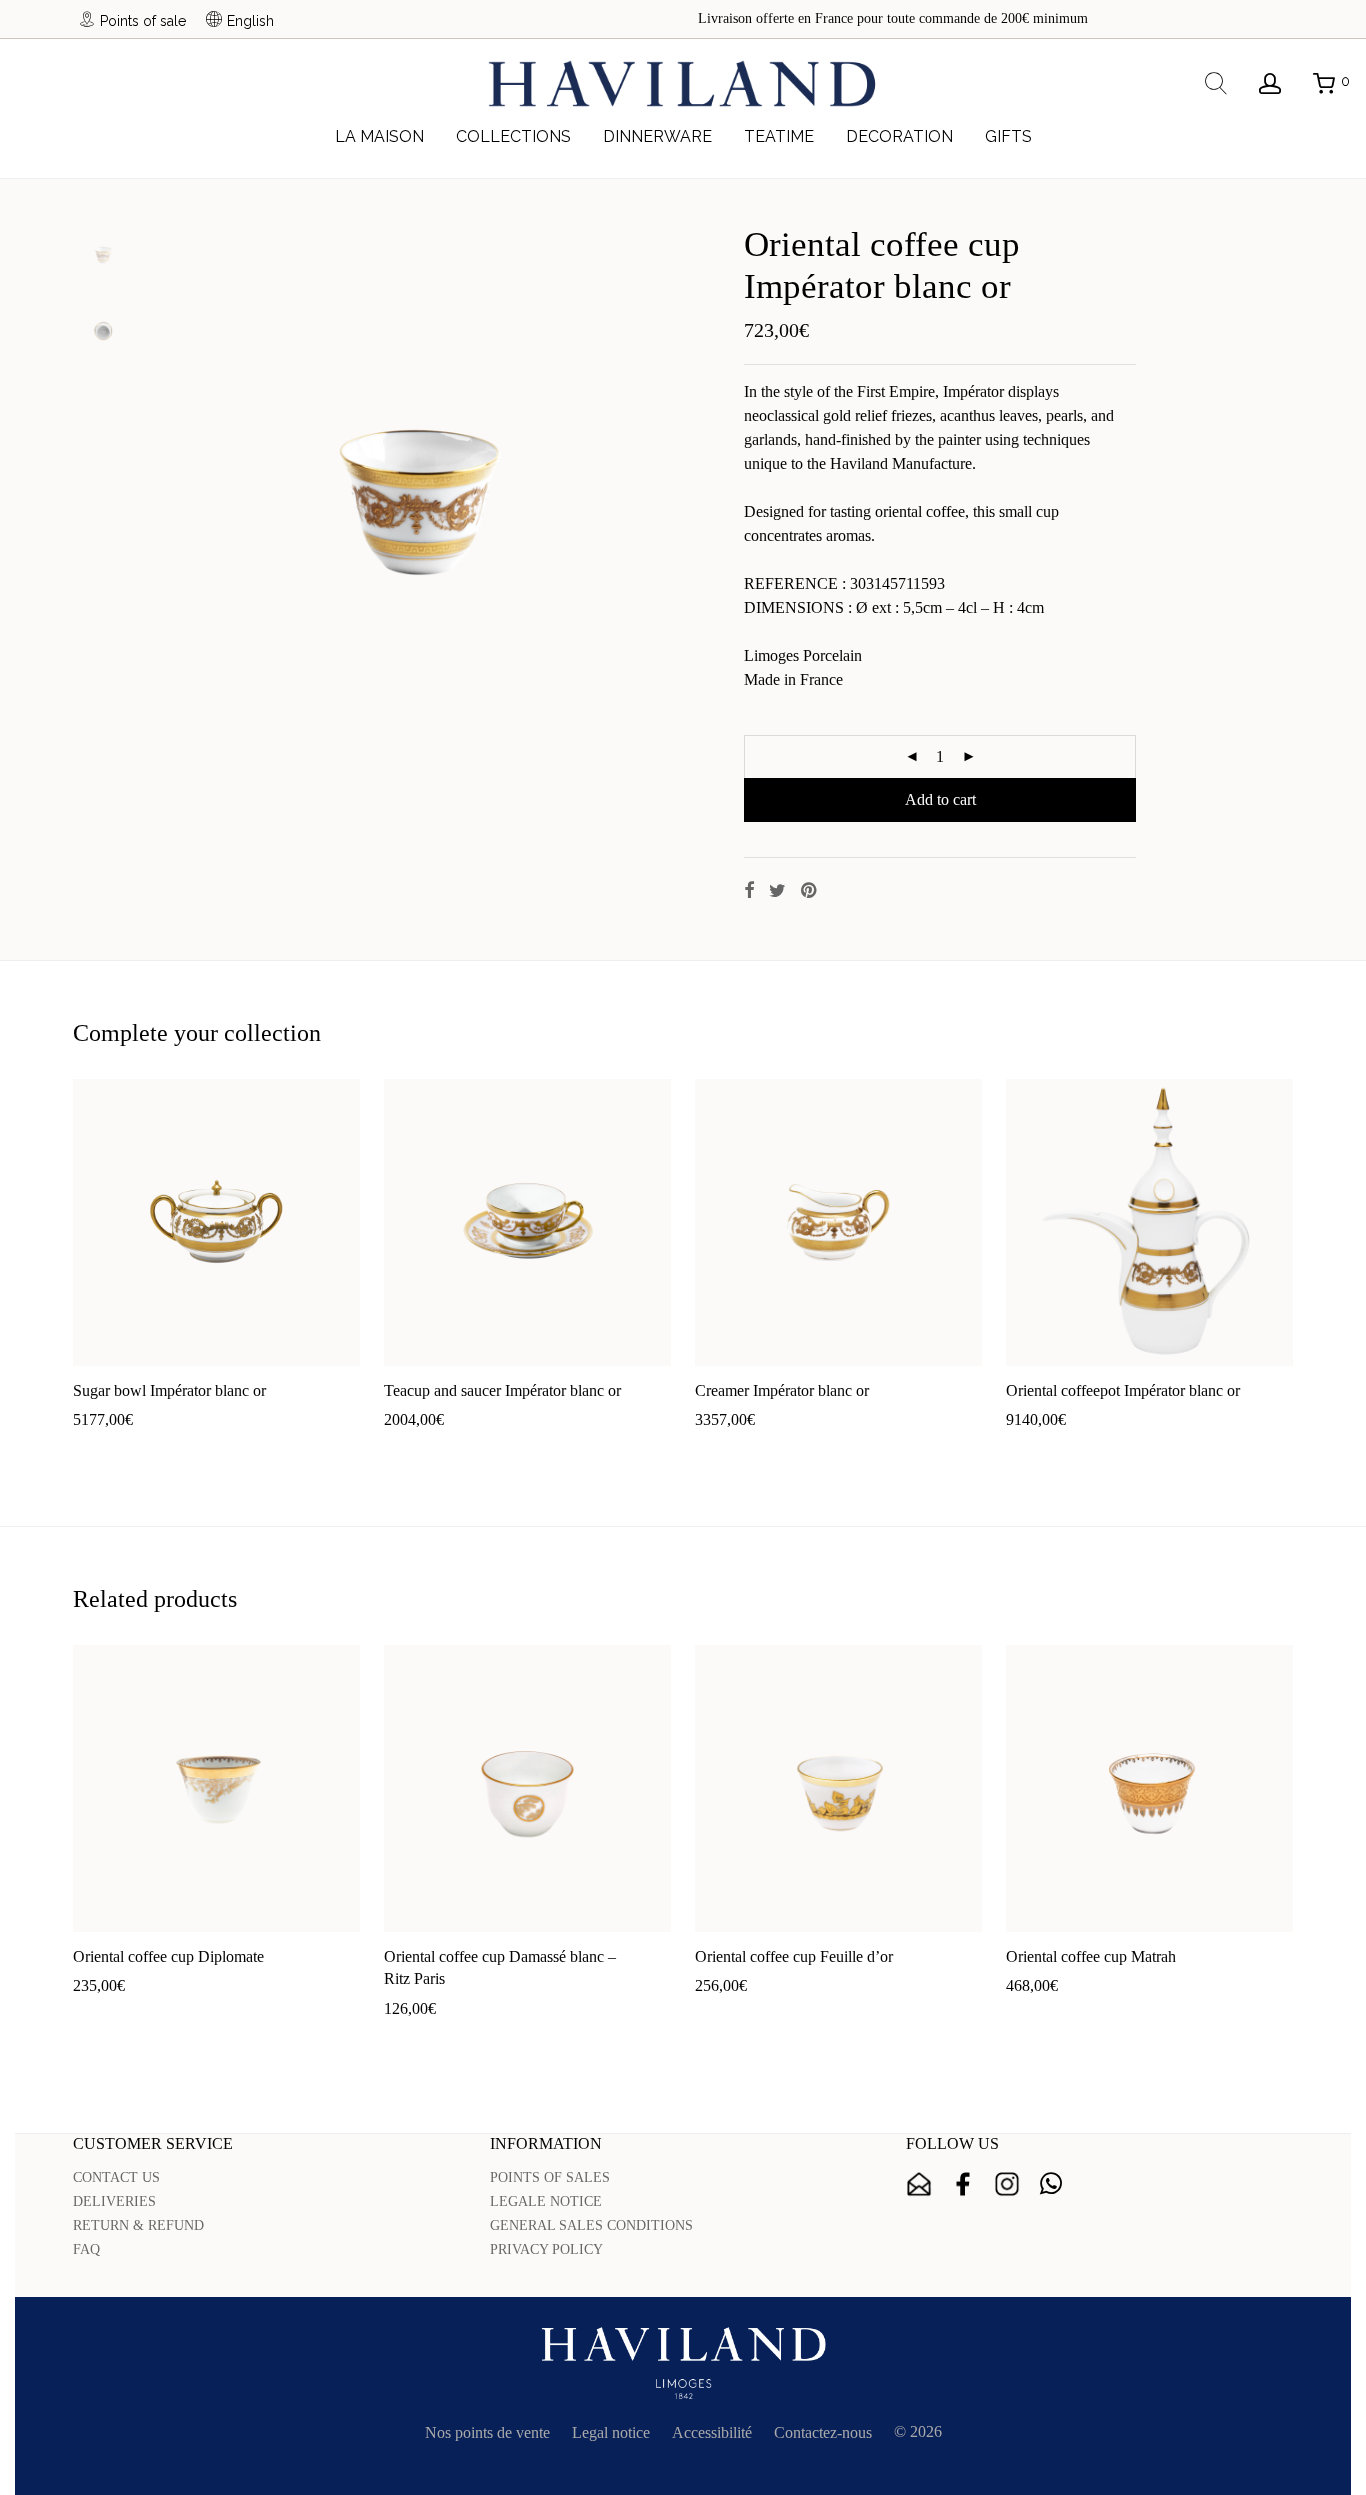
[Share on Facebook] (749, 891)
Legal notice (611, 2432)
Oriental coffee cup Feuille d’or (794, 1956)
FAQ (86, 2249)
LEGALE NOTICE (546, 2201)
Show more (180, 1451)
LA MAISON (379, 136)
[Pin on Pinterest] (810, 891)
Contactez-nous (823, 2432)
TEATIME (779, 136)
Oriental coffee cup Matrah (1091, 1956)
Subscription (919, 2184)
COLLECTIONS (513, 136)
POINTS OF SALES (550, 2177)
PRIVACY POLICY (546, 2249)
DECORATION (899, 136)
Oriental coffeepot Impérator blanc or (1123, 1390)
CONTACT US (116, 2177)
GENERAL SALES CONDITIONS (591, 2225)
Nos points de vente (487, 2432)
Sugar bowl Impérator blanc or (169, 1390)
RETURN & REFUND (138, 2225)
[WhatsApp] (1051, 2184)
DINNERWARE (657, 136)
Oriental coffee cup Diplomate (168, 1956)
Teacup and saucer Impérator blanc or (502, 1390)
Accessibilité (712, 2432)
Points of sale (143, 20)
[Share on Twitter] (777, 891)
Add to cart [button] (98, 1451)
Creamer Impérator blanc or (782, 1390)
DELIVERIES (114, 2201)
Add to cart (940, 799)
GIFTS (1008, 136)
